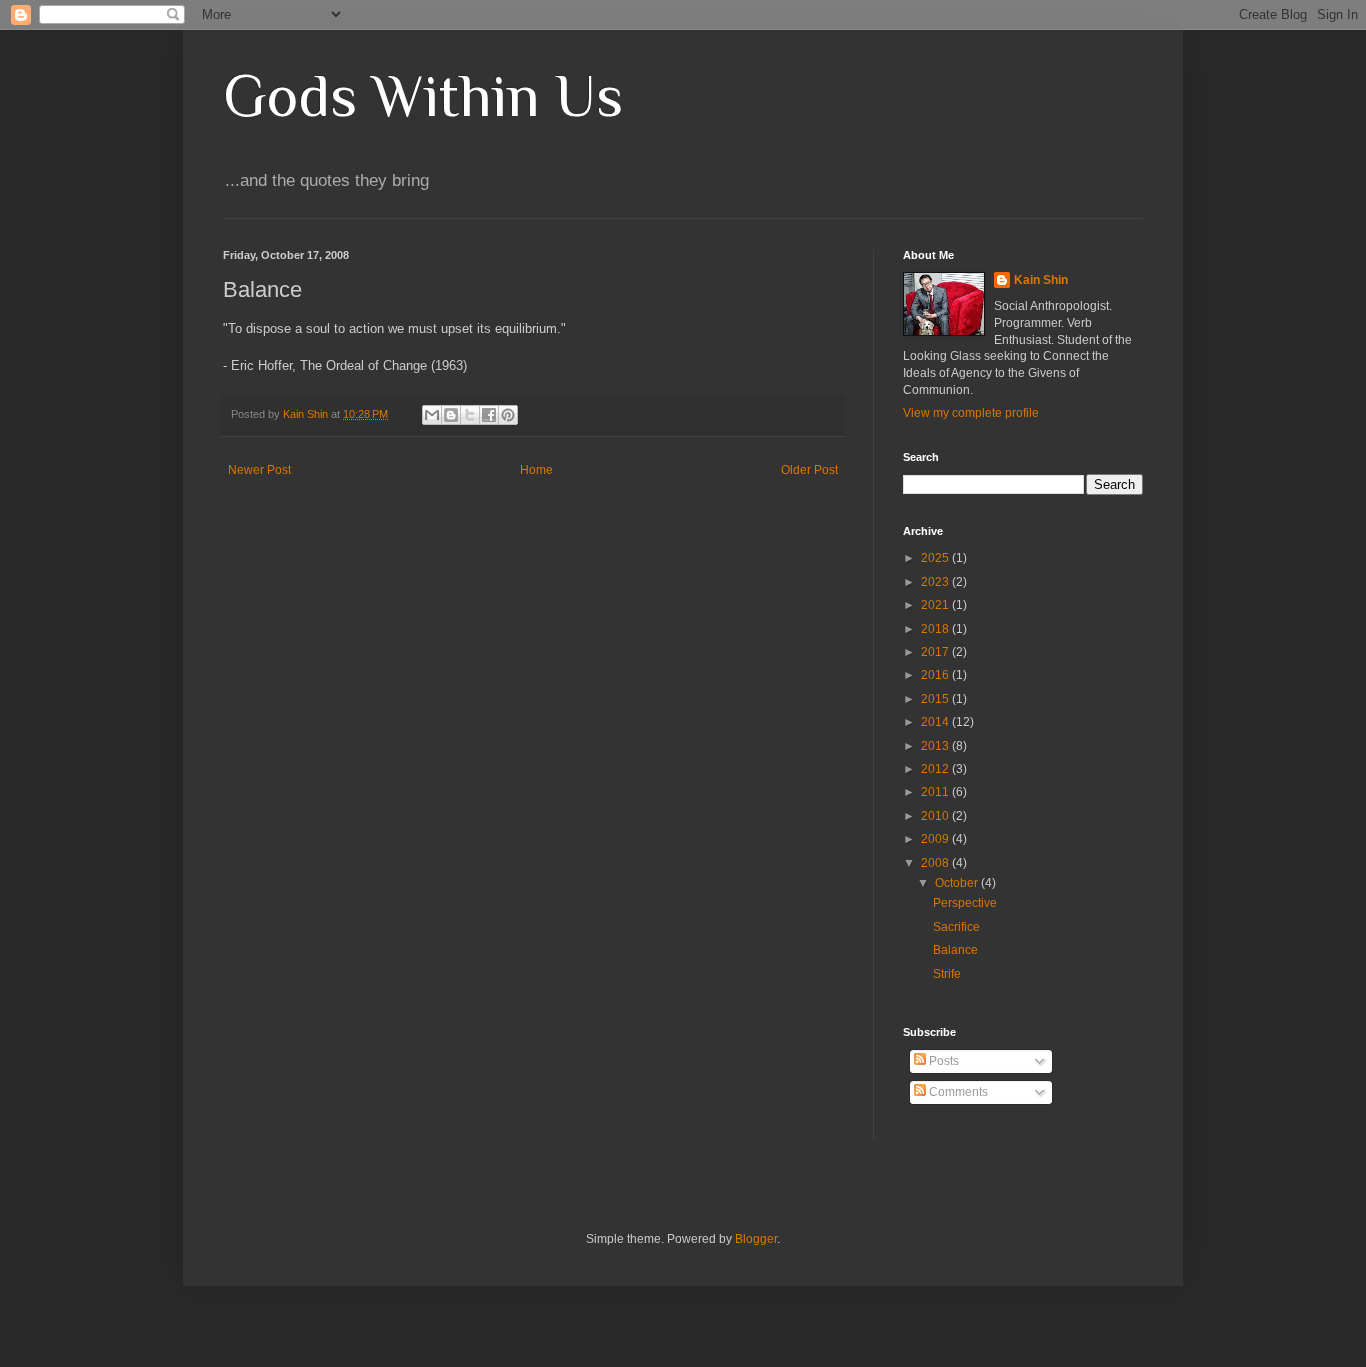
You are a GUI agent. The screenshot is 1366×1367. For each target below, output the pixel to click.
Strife (947, 974)
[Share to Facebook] (489, 415)
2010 (936, 816)
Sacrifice (956, 927)
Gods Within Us (423, 95)
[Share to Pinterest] (508, 415)
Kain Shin (1041, 280)
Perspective (965, 903)
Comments (957, 1092)
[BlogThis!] (451, 415)
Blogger (756, 1239)
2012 (936, 769)
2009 (936, 839)
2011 (936, 792)
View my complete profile (971, 413)
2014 (936, 722)
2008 (936, 863)
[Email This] (432, 415)
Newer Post (259, 470)
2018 (936, 629)
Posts (942, 1061)
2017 (936, 652)
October (958, 883)
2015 (936, 699)
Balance (955, 950)
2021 (936, 605)
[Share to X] (470, 415)
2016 (936, 675)
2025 (936, 558)
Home (536, 470)
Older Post (809, 470)
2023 (936, 582)
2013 (936, 746)
